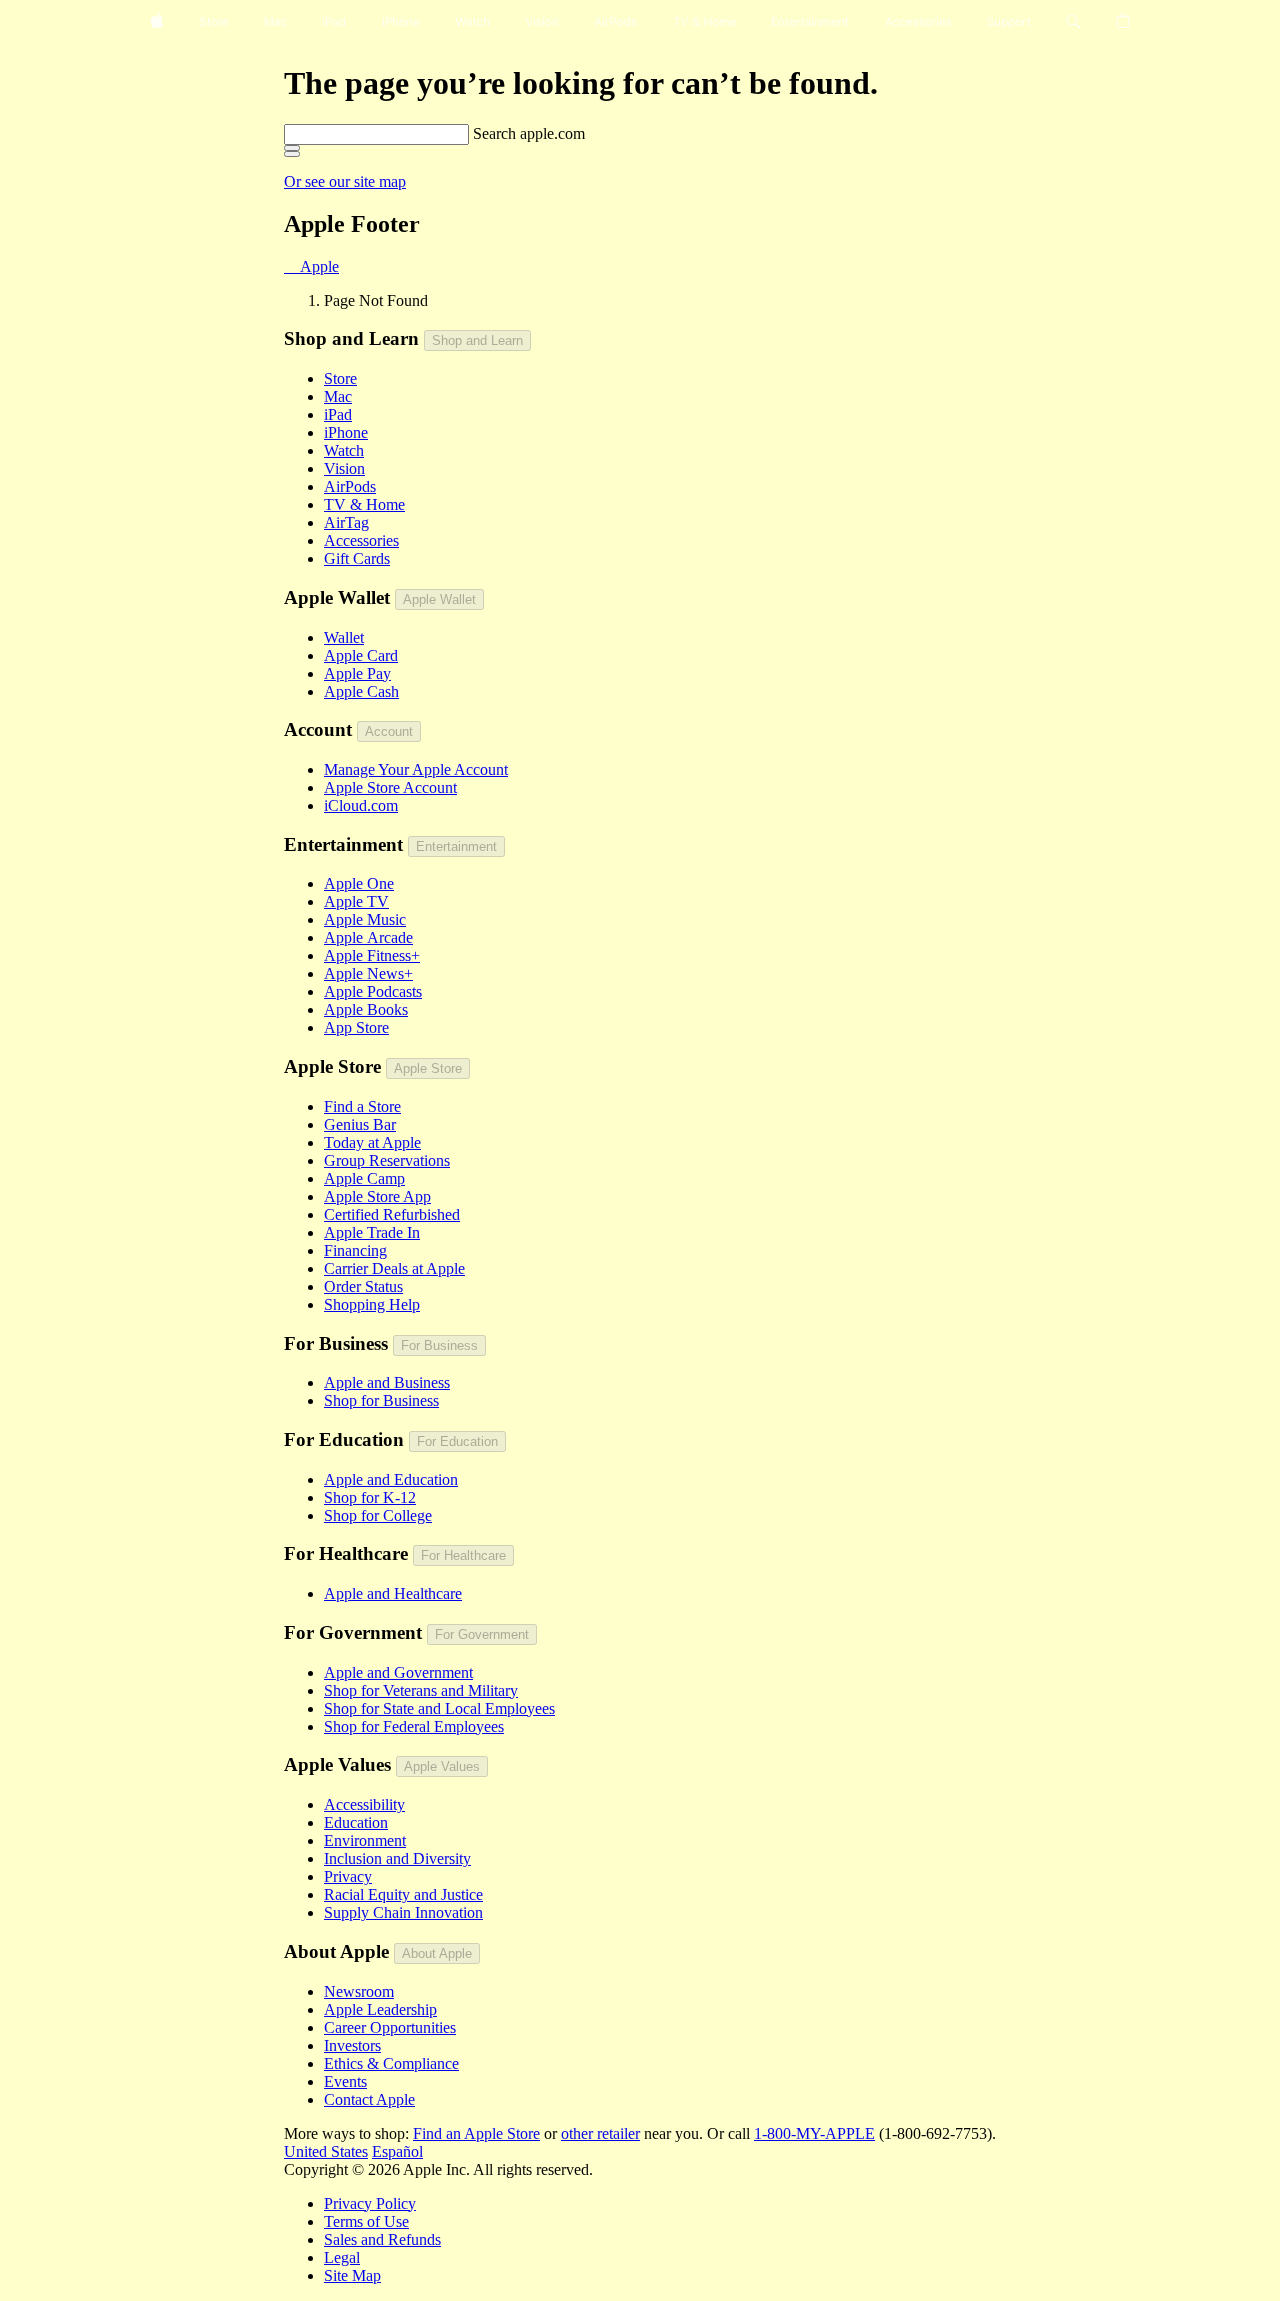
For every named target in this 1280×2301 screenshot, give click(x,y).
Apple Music (365, 919)
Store (340, 378)
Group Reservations (387, 1160)
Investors (352, 2045)
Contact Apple (369, 2099)
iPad (338, 414)
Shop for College (378, 1515)
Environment (365, 1840)
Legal (342, 2257)
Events (345, 2081)
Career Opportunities (390, 2027)
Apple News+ (368, 973)
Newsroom (359, 1991)
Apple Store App (377, 1196)
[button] (1073, 22)
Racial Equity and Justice (403, 1894)
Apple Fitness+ (372, 955)
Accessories (361, 540)
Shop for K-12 (370, 1497)
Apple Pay (357, 673)
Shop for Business (381, 1400)
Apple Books (366, 1009)
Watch (344, 450)
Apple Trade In (372, 1232)
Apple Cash (361, 691)
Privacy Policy (370, 2203)
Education (356, 1822)
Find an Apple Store (476, 2133)
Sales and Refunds (382, 2239)
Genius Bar (360, 1124)
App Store (356, 1027)
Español (397, 2151)
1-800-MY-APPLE (814, 2133)
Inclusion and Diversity (397, 1858)
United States (326, 2151)
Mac (338, 396)
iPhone (346, 432)
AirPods (350, 486)
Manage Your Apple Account (416, 769)
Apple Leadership (380, 2009)
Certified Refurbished (392, 1214)
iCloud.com (361, 805)
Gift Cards (357, 558)
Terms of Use (366, 2221)
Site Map (352, 2275)
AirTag (346, 522)
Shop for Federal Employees (414, 1726)
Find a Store (362, 1106)
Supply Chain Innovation (403, 1912)
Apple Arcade (368, 937)
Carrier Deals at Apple (394, 1268)
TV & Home (364, 504)
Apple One (359, 883)
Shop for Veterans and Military (421, 1690)
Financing (355, 1250)
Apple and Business (387, 1382)
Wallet (344, 637)
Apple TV (356, 901)
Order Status (363, 1286)
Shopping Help (372, 1304)
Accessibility (364, 1804)
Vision (344, 468)
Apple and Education (391, 1479)
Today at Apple (372, 1142)
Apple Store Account (390, 787)
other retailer (600, 2133)
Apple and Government (398, 1672)
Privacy (348, 1876)
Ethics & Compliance (391, 2063)
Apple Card (361, 655)
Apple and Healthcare (393, 1593)
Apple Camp (364, 1178)
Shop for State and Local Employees (439, 1708)
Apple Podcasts (373, 991)
